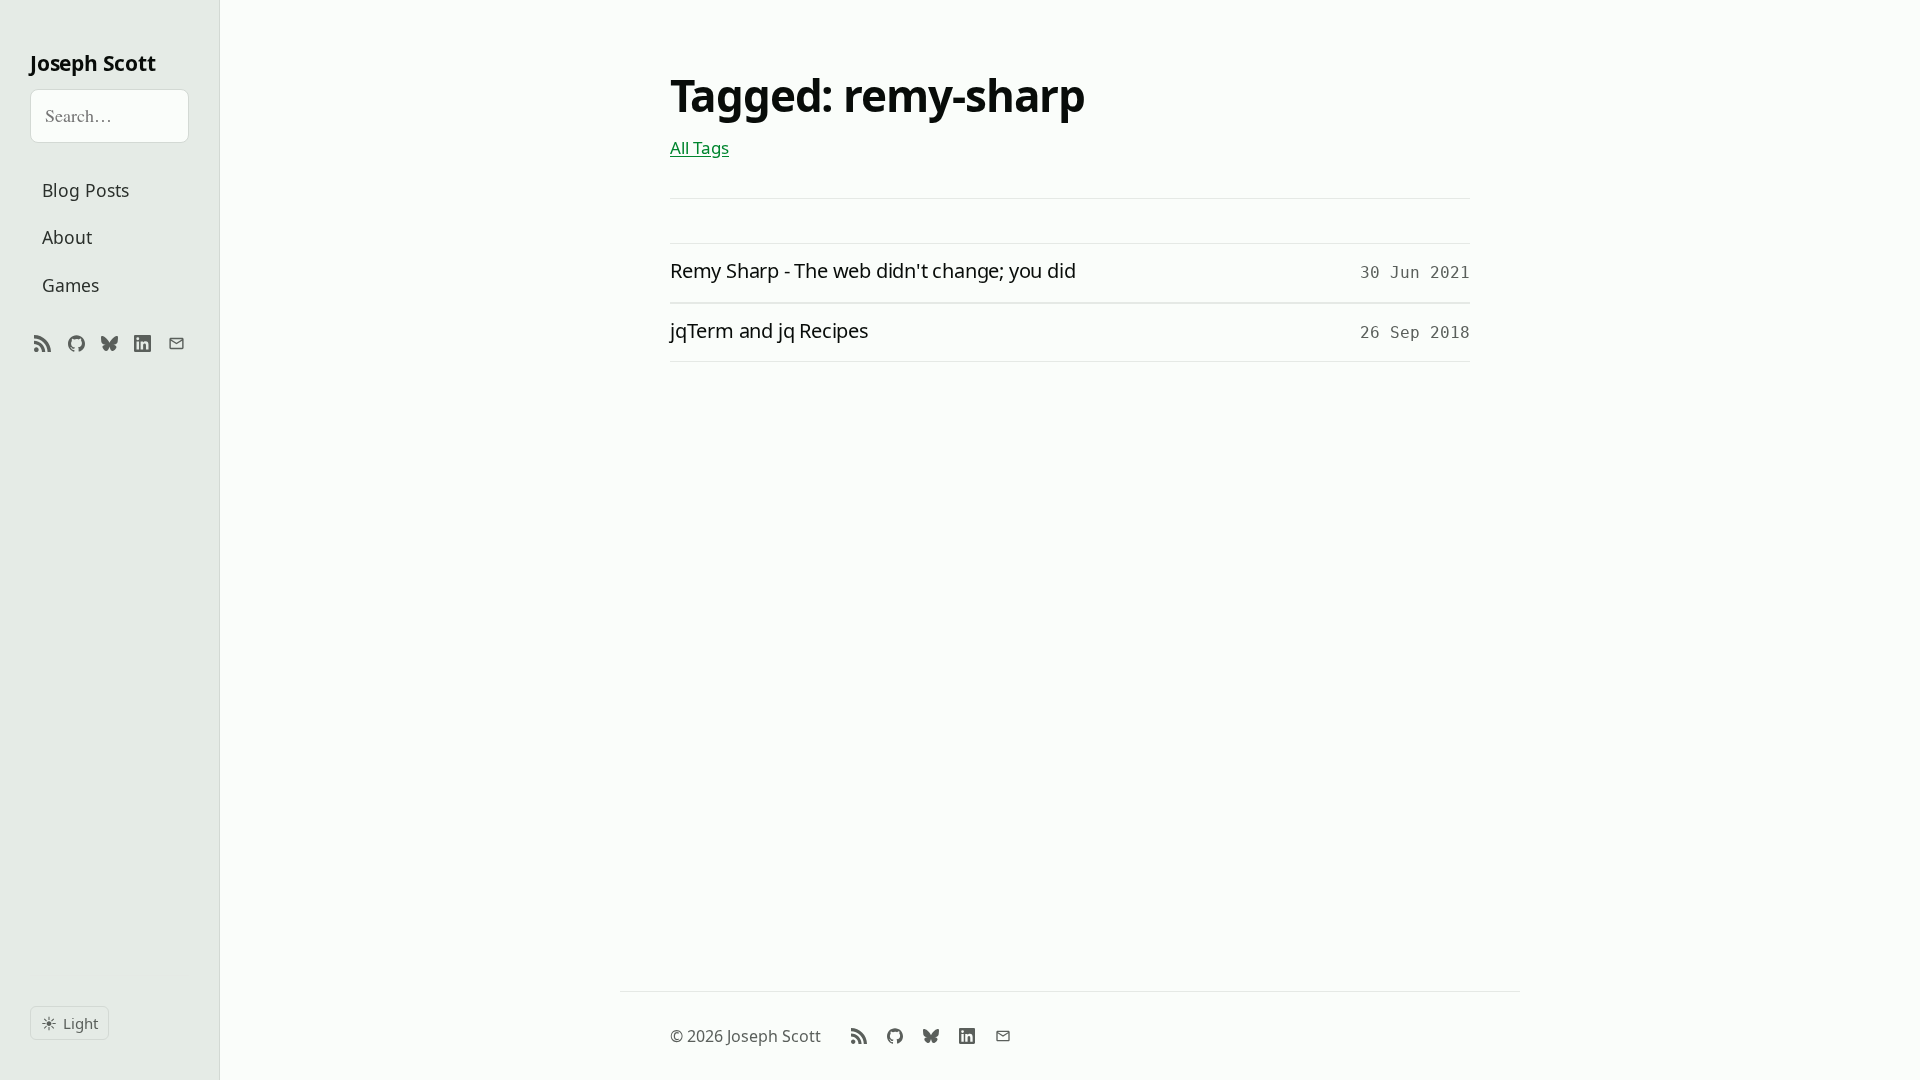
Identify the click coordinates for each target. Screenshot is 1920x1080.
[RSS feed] (42, 344)
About (67, 237)
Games (70, 285)
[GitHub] (75, 344)
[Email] (176, 344)
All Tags (699, 147)
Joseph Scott (92, 63)
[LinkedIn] (142, 344)
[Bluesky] (109, 344)
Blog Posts (85, 190)
